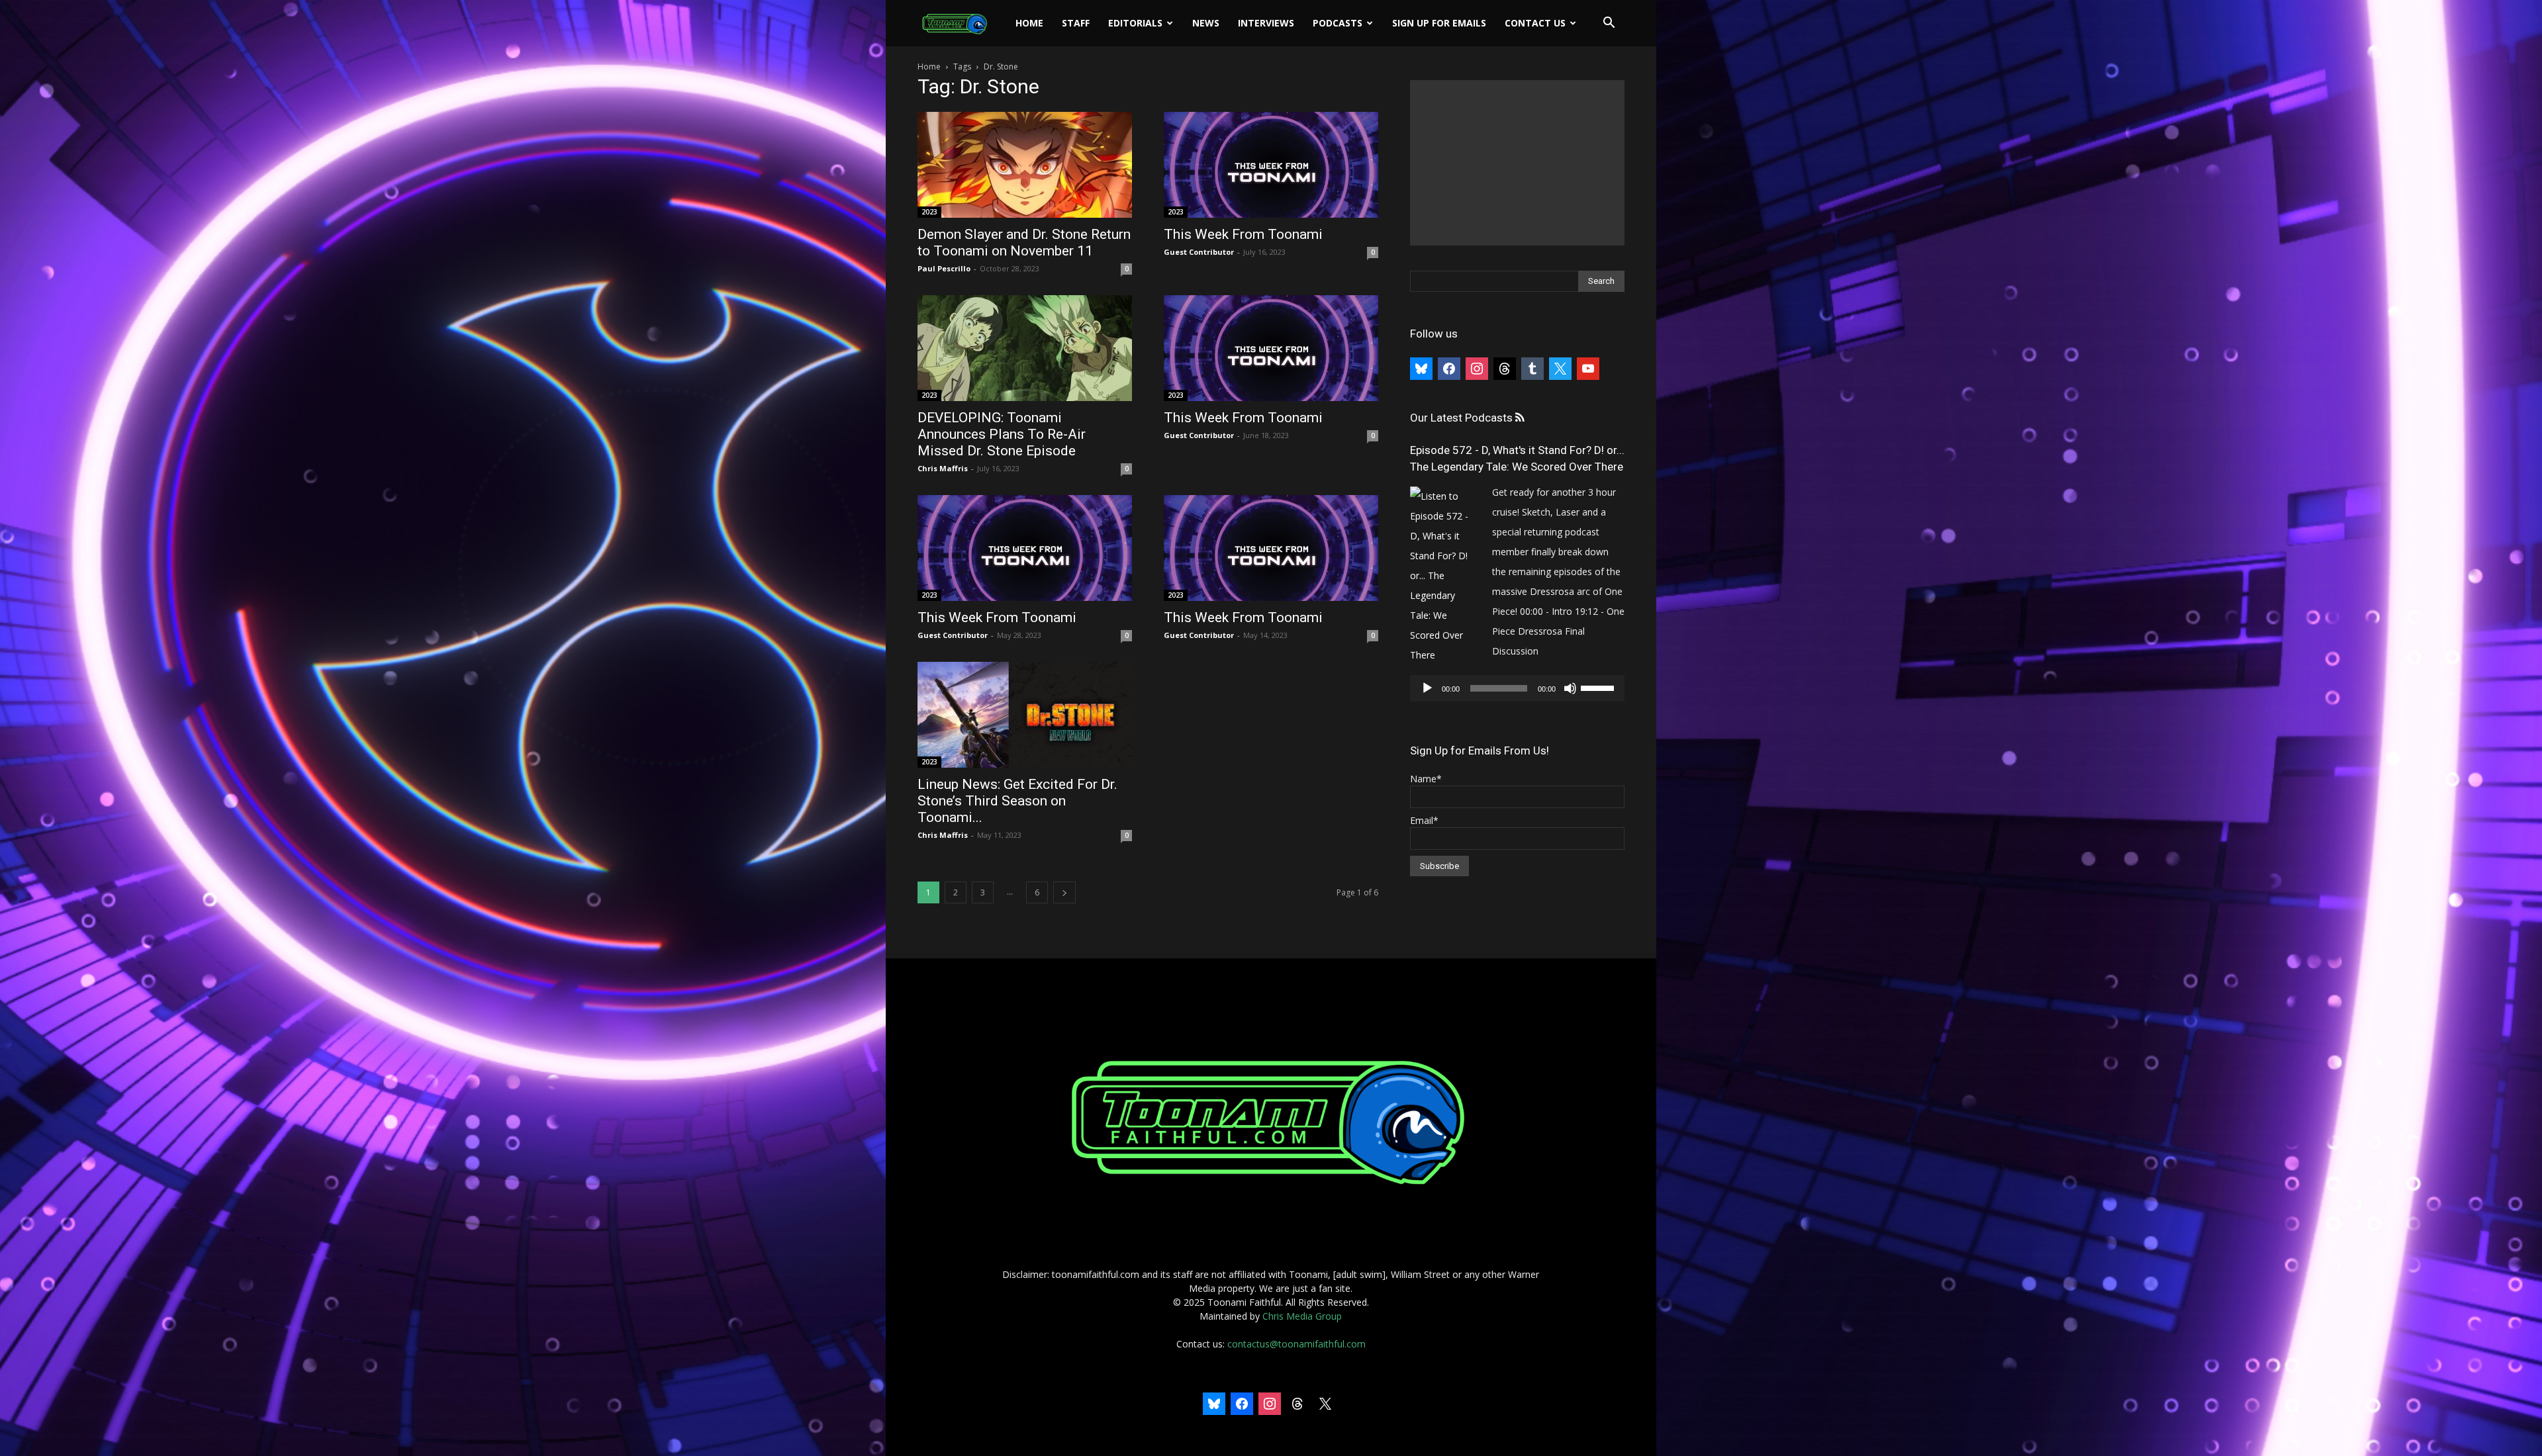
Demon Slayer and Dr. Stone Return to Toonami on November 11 (1024, 243)
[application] (1517, 688)
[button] (1609, 24)
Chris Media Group (1302, 1316)
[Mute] (1570, 688)
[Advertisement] (1517, 163)
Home (1029, 23)
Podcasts (1338, 23)
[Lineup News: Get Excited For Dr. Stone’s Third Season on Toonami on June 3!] (1025, 715)
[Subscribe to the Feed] (1520, 418)
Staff (1076, 23)
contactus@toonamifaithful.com (1296, 1344)
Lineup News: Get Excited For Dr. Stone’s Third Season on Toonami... (1017, 801)
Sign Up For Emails (1439, 23)
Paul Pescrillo (944, 268)
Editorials (1135, 23)
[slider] (1599, 687)
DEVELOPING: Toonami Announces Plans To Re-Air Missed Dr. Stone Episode (1002, 434)
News (1206, 23)
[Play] (1427, 688)
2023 (929, 212)
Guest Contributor (1199, 252)
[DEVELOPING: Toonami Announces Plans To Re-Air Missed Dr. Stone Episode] (1025, 348)
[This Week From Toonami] (1271, 165)
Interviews (1266, 23)
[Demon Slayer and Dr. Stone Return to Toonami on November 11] (1025, 165)
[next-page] (1064, 892)
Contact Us (1535, 23)
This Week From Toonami (1243, 234)
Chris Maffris (943, 468)
